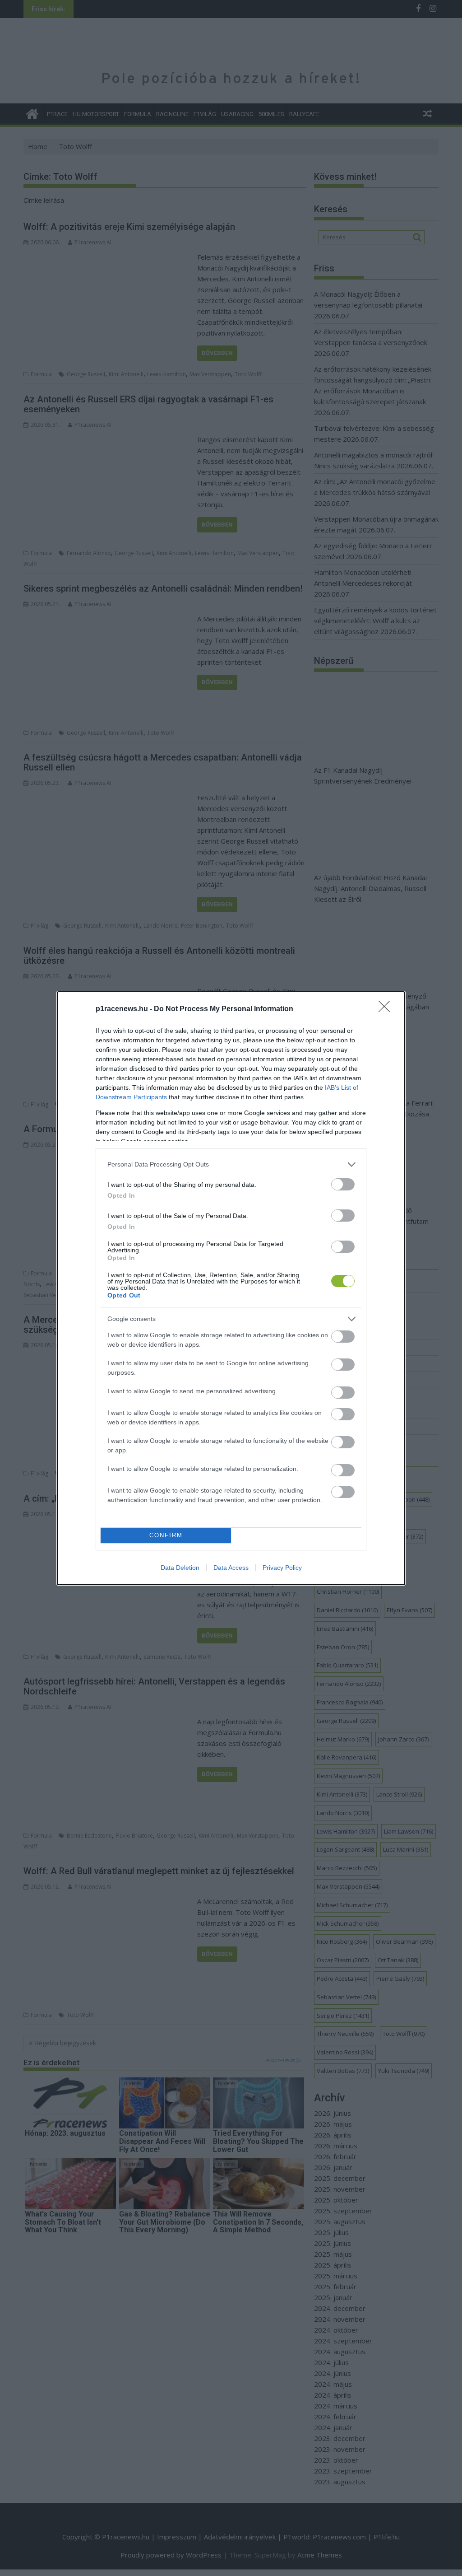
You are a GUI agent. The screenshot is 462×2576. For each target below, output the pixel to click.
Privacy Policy (282, 1568)
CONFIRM (166, 1535)
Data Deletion (180, 1568)
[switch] (343, 1184)
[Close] (387, 1009)
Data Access (231, 1568)
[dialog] (231, 1288)
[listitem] (231, 1164)
